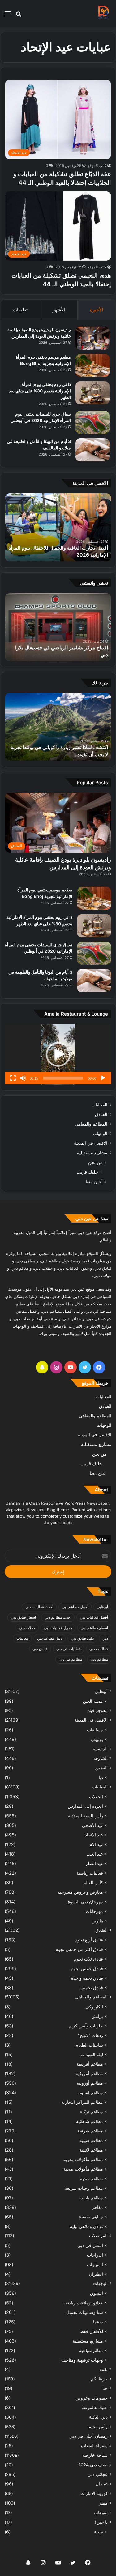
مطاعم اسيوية (90, 2093)
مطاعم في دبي (70, 1659)
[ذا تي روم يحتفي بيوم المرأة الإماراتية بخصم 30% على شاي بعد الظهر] (92, 393)
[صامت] (23, 1078)
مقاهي (97, 2207)
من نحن (95, 1162)
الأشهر (59, 310)
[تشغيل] (103, 1078)
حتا (105, 2388)
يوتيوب (97, 1739)
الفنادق (101, 1114)
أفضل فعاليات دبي (94, 1617)
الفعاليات (99, 1105)
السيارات (95, 2264)
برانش (97, 2016)
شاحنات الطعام (89, 2045)
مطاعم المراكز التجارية (82, 2102)
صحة (99, 2532)
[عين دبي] (103, 14)
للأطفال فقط (91, 2331)
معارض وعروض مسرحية (80, 1892)
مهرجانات (94, 1911)
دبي (105, 1638)
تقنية (103, 2369)
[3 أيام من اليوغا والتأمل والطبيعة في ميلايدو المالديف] (92, 450)
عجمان (102, 2484)
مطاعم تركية (91, 2112)
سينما (98, 2322)
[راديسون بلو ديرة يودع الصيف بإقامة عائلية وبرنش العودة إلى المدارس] (92, 338)
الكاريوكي (94, 2007)
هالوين (97, 1921)
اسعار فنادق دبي (23, 1617)
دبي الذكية (98, 2417)
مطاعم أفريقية (90, 2064)
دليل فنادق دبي (82, 1638)
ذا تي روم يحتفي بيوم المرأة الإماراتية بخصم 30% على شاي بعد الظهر (40, 391)
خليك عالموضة (95, 2408)
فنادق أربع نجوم (89, 1940)
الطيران (96, 2274)
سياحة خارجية (95, 2455)
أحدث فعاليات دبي (39, 1607)
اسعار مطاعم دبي (94, 1628)
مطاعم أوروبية (90, 2083)
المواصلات (98, 2236)
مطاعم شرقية (90, 2131)
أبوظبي (102, 1607)
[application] (58, 1054)
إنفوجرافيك (97, 1710)
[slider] (63, 1078)
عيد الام (96, 1844)
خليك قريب (87, 1172)
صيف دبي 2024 (93, 2465)
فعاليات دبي (99, 1649)
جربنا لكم (99, 2379)
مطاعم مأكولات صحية (83, 2169)
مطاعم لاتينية (91, 2150)
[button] (58, 1054)
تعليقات (20, 310)
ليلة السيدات (92, 2054)
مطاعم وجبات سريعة (84, 2188)
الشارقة (101, 1758)
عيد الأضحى (92, 1825)
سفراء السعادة (94, 2446)
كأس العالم (93, 1882)
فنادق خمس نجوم (87, 1968)
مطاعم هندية (92, 2178)
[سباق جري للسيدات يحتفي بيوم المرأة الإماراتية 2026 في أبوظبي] (92, 422)
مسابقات (95, 1730)
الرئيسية (100, 1749)
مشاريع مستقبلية (92, 1153)
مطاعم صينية (91, 2140)
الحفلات (96, 1797)
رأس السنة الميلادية (85, 1816)
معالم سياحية (91, 2350)
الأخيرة (97, 310)
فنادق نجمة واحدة (87, 1978)
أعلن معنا (94, 1181)
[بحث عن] (19, 16)
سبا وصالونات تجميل (85, 2312)
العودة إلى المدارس (85, 1806)
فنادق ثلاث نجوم (88, 1959)
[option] (58, 527)
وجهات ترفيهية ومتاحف (82, 2360)
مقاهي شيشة (91, 2217)
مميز (103, 2503)
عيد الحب (95, 1854)
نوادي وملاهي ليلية (86, 2226)
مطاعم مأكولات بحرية (83, 2159)
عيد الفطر (94, 1863)
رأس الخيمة (97, 2427)
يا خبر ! (101, 2522)
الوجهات (100, 1134)
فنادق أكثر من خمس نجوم (79, 1949)
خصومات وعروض (92, 2398)
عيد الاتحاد (94, 1835)
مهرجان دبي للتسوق (85, 1902)
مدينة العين (93, 1701)
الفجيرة (101, 1768)
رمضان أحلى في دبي (88, 2436)
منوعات (101, 2513)
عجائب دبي (98, 2474)
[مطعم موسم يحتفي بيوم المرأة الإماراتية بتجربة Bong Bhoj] (92, 365)
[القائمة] (8, 16)
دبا (101, 1777)
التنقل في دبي (90, 2245)
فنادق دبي (40, 1649)
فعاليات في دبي (69, 1649)
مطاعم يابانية (91, 2198)
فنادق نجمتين (91, 1988)
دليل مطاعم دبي (50, 1638)
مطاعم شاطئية (90, 2121)
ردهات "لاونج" (90, 2035)
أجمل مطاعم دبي (75, 1607)
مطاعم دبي (99, 1659)
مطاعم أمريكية (89, 2073)
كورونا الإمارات (94, 2493)
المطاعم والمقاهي (91, 1124)
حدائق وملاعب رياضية (83, 2303)
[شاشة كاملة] (13, 1078)
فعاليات (22, 1638)
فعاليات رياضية (90, 1873)
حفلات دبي (27, 1628)
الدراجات (95, 2255)
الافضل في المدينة (91, 1143)
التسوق (97, 2293)
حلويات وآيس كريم (86, 2026)
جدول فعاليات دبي (58, 1628)
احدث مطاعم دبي (58, 1617)
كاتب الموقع (97, 166)
